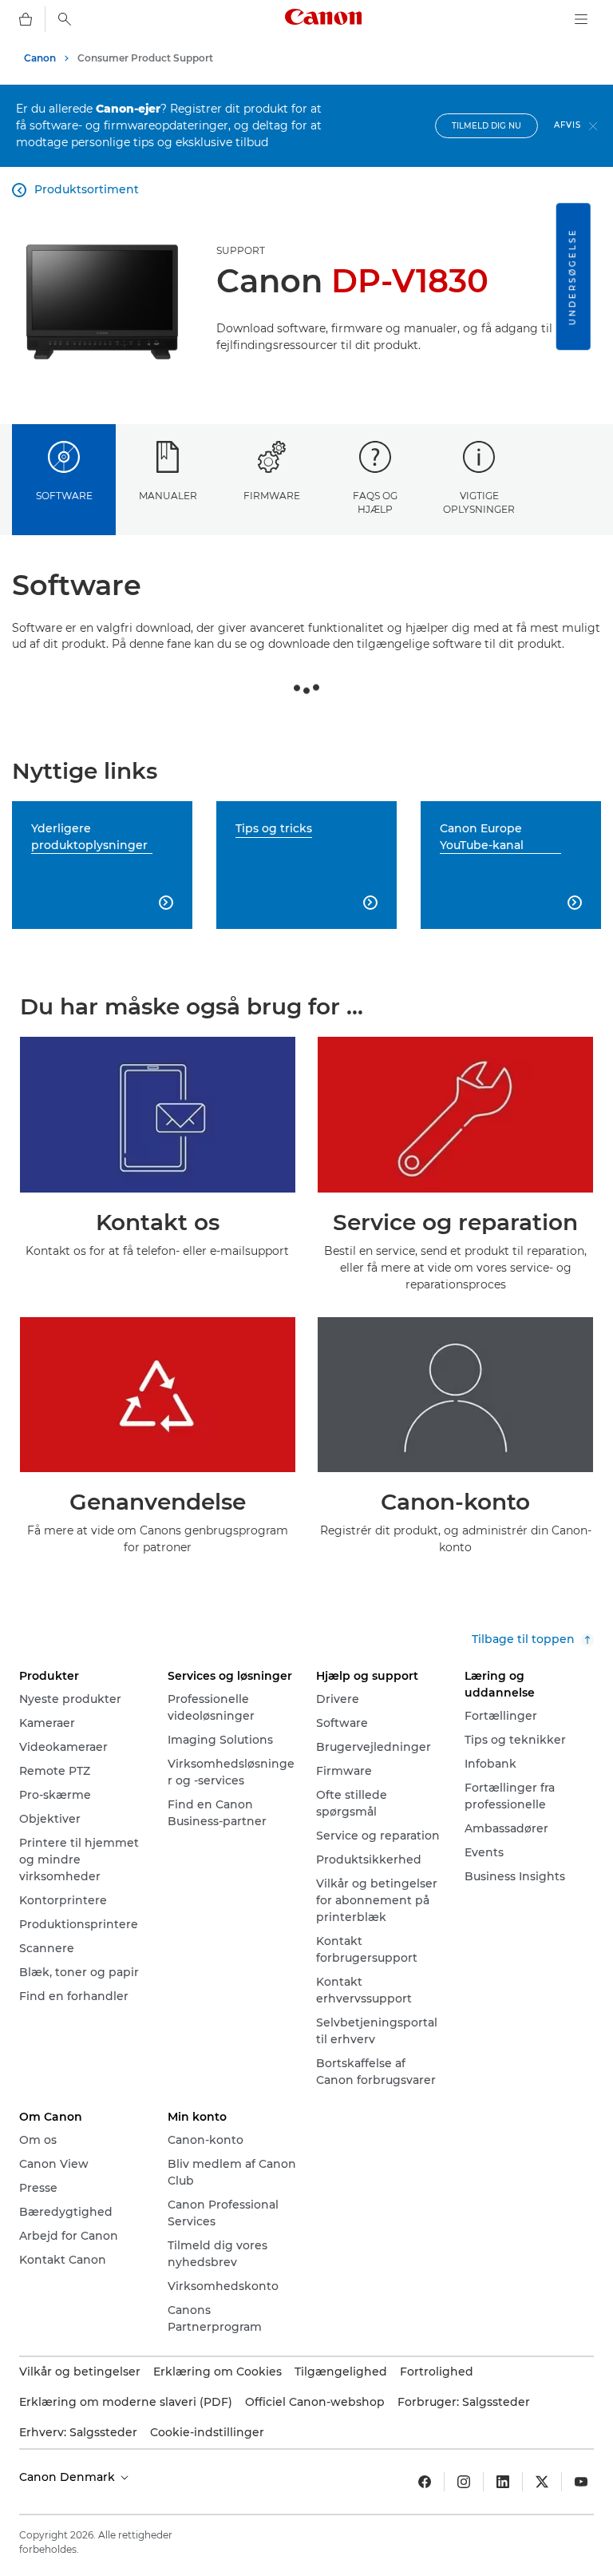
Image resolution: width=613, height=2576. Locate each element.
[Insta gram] (464, 2482)
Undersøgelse (573, 276)
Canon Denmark (69, 2477)
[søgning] (65, 19)
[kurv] (26, 19)
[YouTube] (581, 2482)
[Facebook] (425, 2482)
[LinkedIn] (503, 2482)
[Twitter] (542, 2482)
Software (64, 496)
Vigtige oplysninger (479, 502)
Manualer (168, 496)
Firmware (272, 496)
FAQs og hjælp (375, 502)
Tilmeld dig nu (486, 126)
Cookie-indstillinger (207, 2432)
